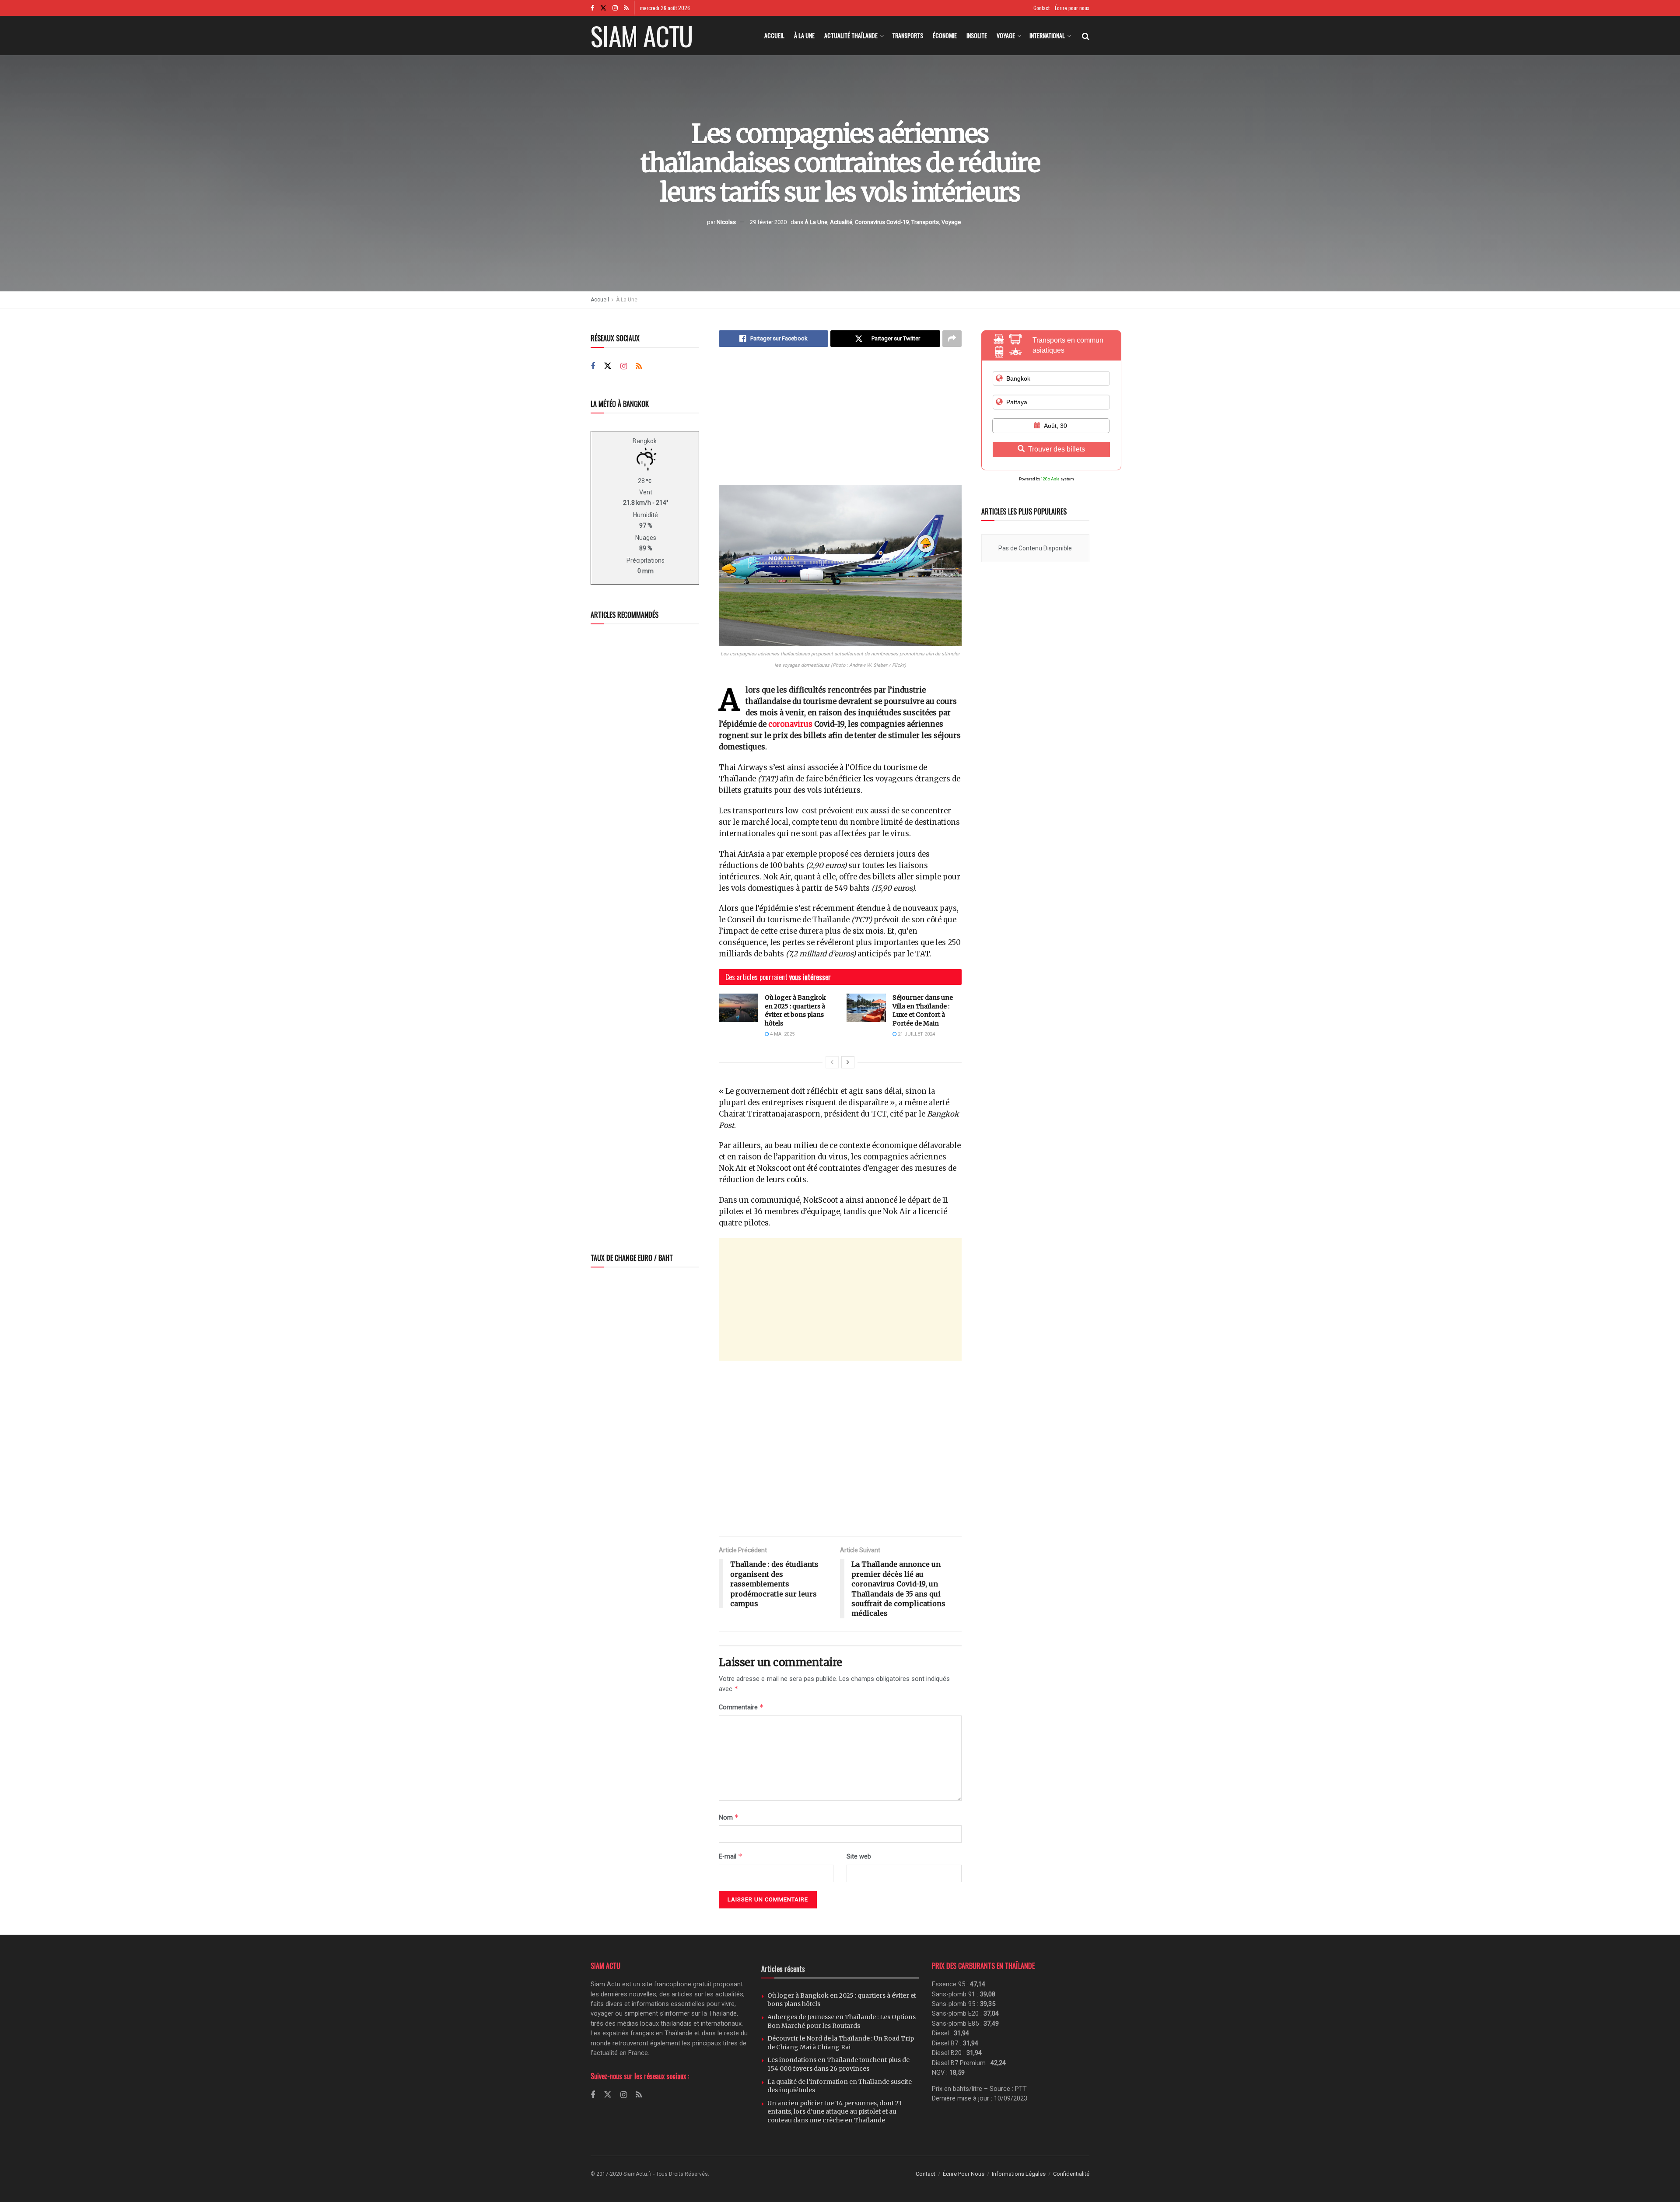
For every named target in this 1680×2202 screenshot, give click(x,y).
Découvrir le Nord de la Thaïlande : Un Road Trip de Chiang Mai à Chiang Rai (841, 2043)
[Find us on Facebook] (592, 8)
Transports (908, 35)
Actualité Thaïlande (851, 35)
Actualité (841, 222)
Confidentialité (1071, 2174)
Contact (1041, 8)
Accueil (774, 35)
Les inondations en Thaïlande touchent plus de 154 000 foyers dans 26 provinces (838, 2064)
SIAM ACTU (642, 35)
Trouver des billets (1057, 449)
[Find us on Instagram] (615, 8)
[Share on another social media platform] (952, 339)
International (1047, 35)
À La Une (804, 35)
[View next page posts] (848, 1062)
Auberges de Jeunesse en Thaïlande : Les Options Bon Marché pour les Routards (842, 2021)
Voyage (1006, 35)
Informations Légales (1019, 2174)
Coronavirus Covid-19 (882, 222)
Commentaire (741, 1707)
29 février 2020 (768, 222)
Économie (945, 35)
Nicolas (726, 222)
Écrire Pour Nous (964, 2174)
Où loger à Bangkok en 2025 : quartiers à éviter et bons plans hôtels (795, 1010)
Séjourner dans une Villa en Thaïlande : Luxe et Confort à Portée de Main (923, 1010)
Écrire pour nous (1072, 8)
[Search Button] (1086, 35)
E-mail (731, 1856)
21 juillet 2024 (916, 1034)
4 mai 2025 (782, 1034)
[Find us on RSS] (626, 8)
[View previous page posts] (832, 1062)
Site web (859, 1856)
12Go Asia (1050, 479)
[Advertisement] (840, 424)
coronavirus (790, 724)
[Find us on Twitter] (603, 8)
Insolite (977, 35)
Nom (729, 1817)
